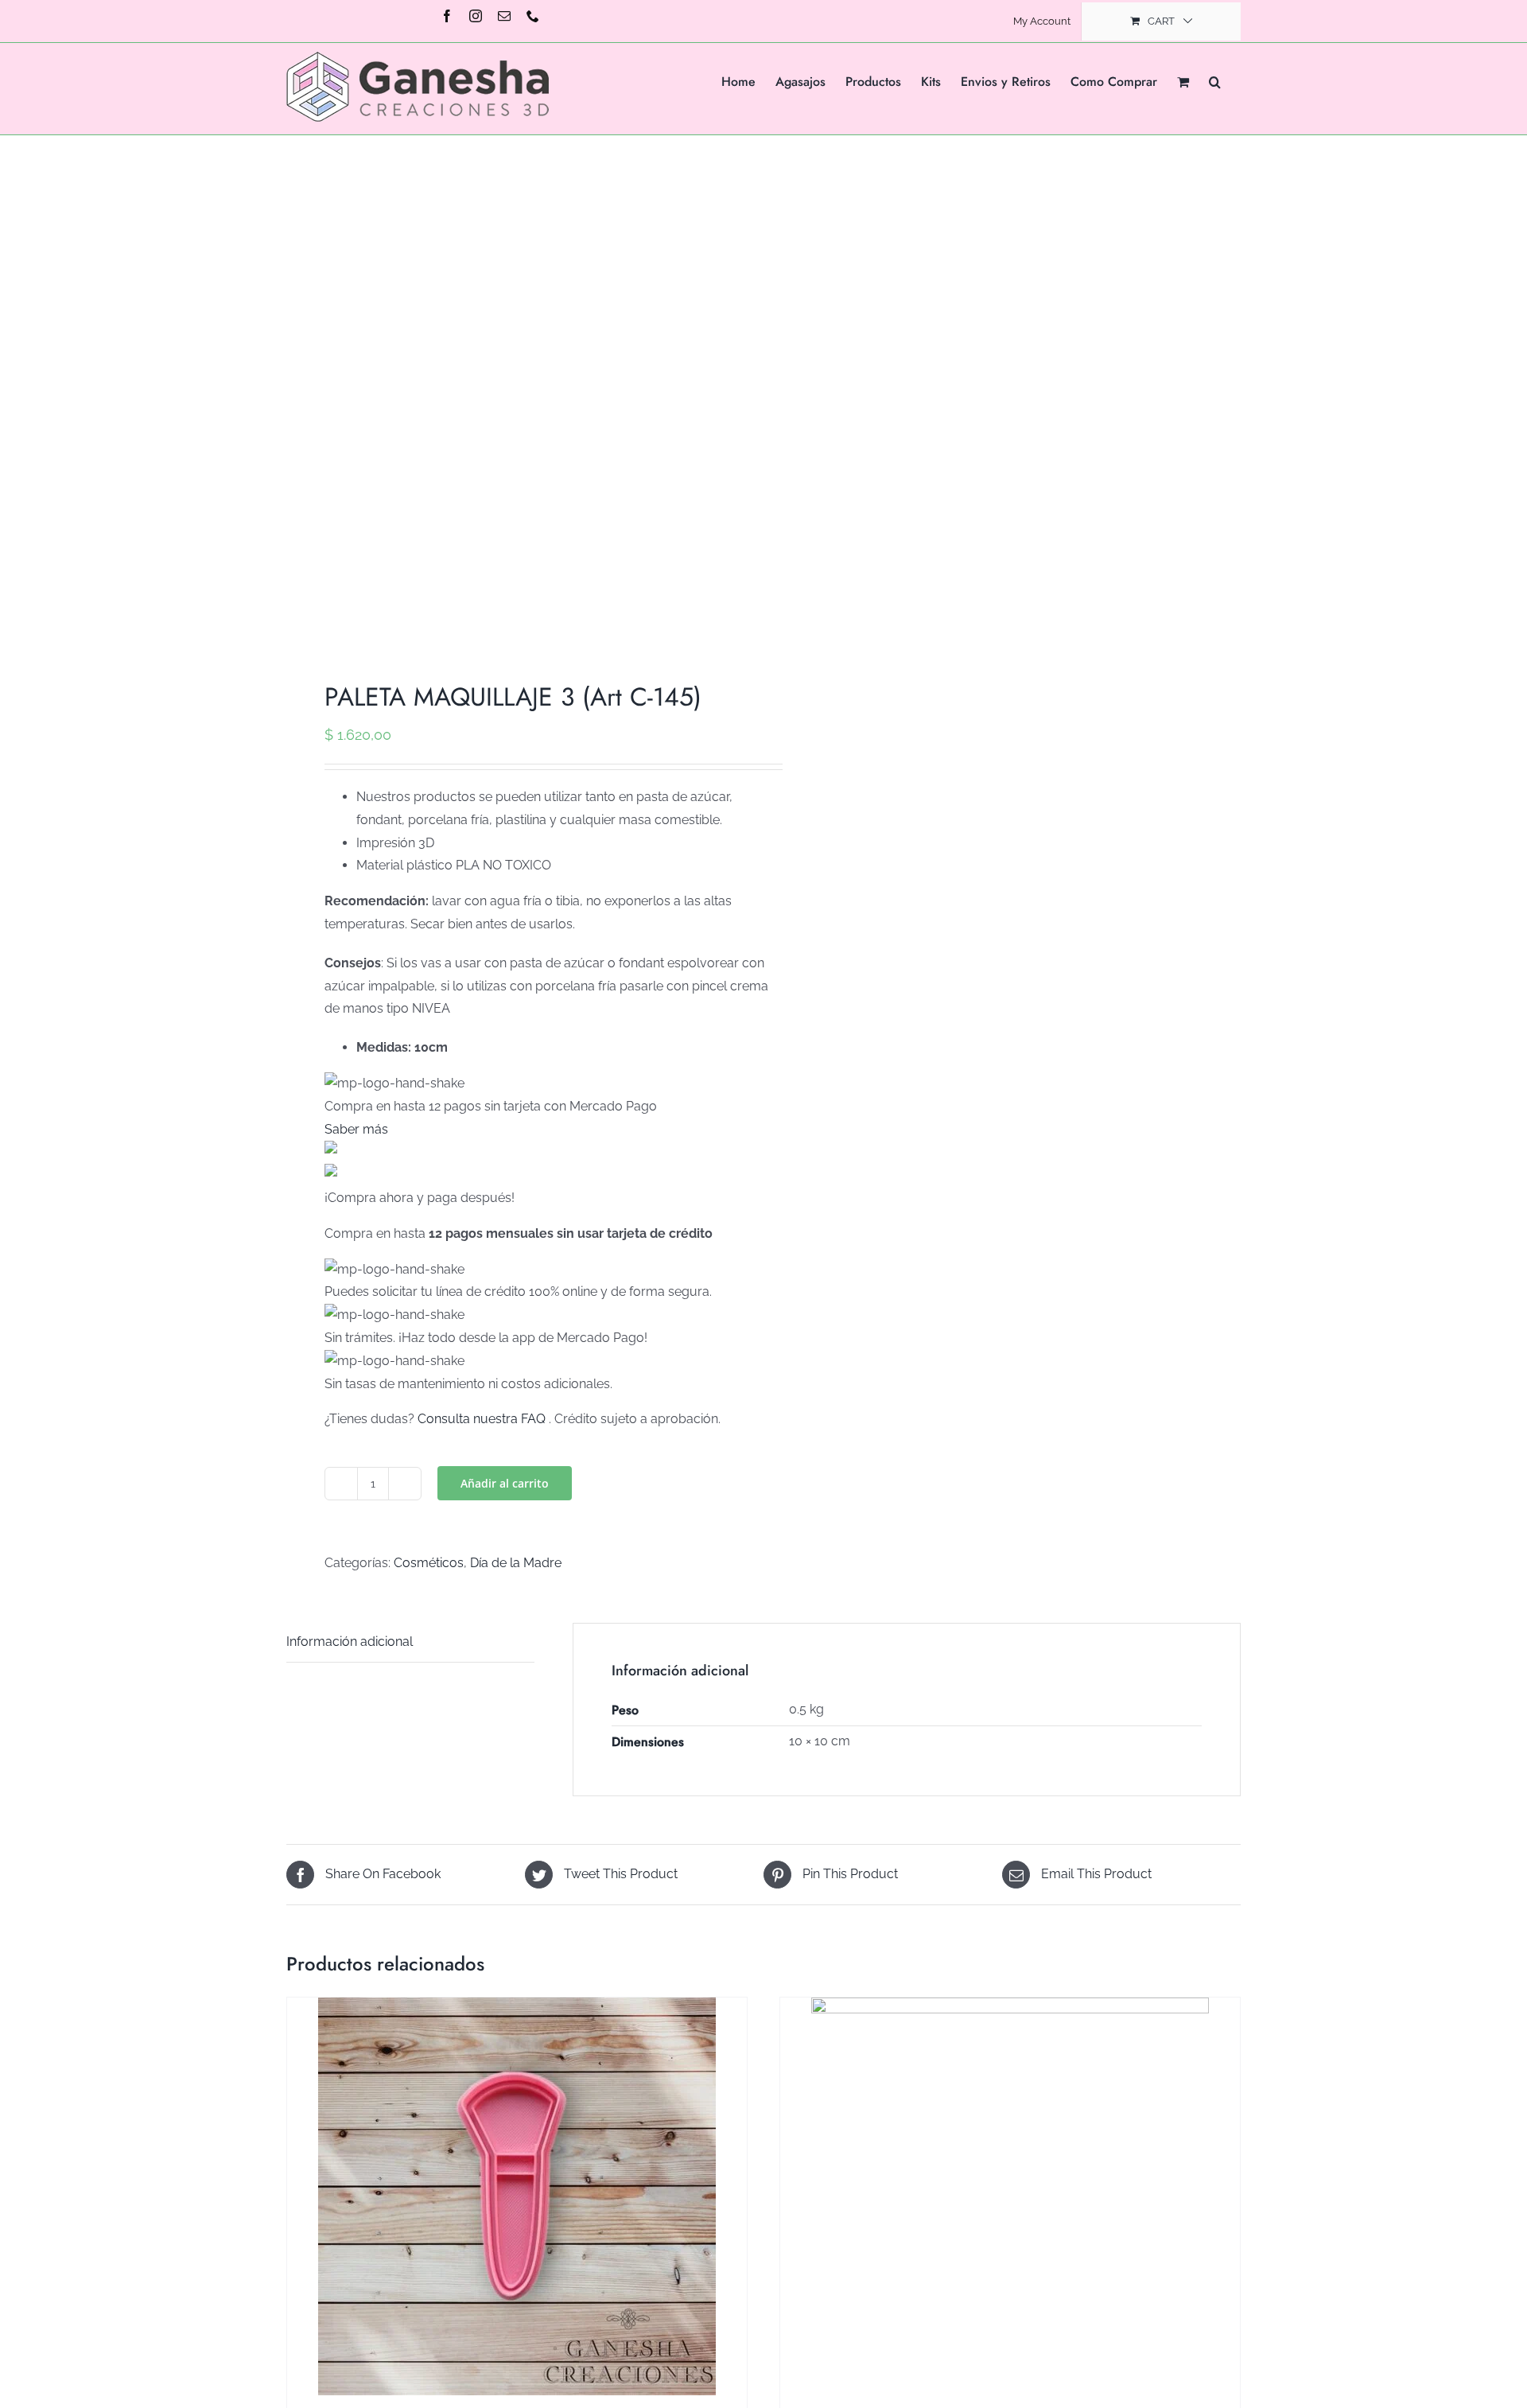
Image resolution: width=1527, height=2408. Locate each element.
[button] (1215, 80)
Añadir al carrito (505, 1483)
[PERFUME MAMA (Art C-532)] (1010, 2200)
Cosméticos (429, 1563)
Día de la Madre (516, 1563)
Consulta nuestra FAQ (482, 1419)
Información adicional (350, 1642)
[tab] (410, 1643)
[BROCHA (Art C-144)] (517, 2196)
